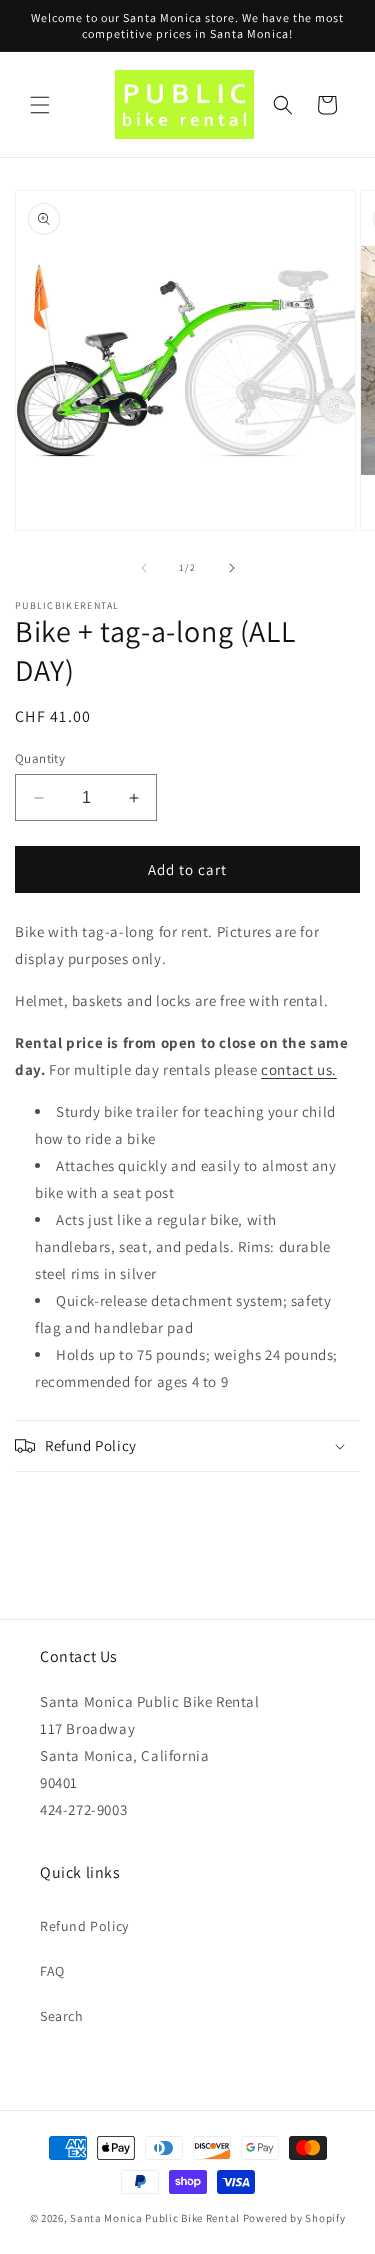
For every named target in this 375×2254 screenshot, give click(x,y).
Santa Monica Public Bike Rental (155, 2218)
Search (62, 2016)
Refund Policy (84, 1926)
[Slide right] (232, 568)
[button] (40, 105)
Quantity (40, 758)
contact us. (299, 1069)
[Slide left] (144, 568)
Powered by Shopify (294, 2218)
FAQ (52, 1971)
